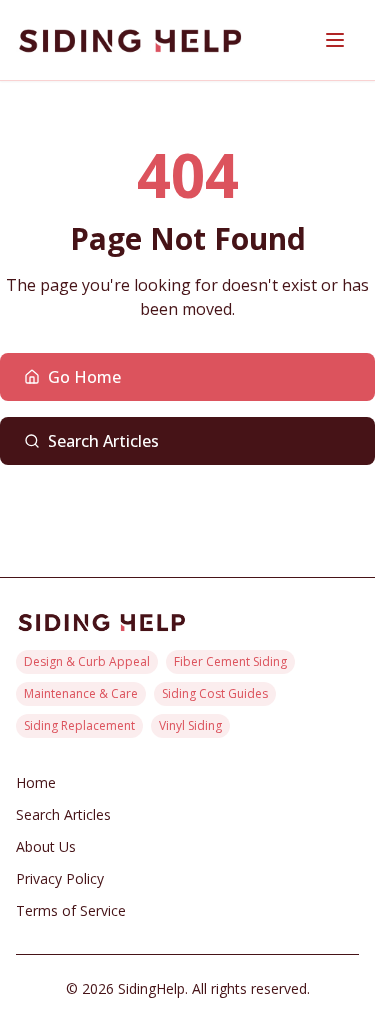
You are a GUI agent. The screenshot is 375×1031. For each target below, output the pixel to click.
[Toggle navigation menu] (335, 40)
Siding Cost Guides (215, 693)
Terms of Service (71, 910)
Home (36, 782)
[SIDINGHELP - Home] (130, 40)
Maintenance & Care (81, 693)
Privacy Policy (60, 878)
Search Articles (103, 441)
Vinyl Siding (190, 725)
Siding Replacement (79, 725)
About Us (46, 846)
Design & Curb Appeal (87, 661)
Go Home (84, 377)
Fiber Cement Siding (230, 661)
